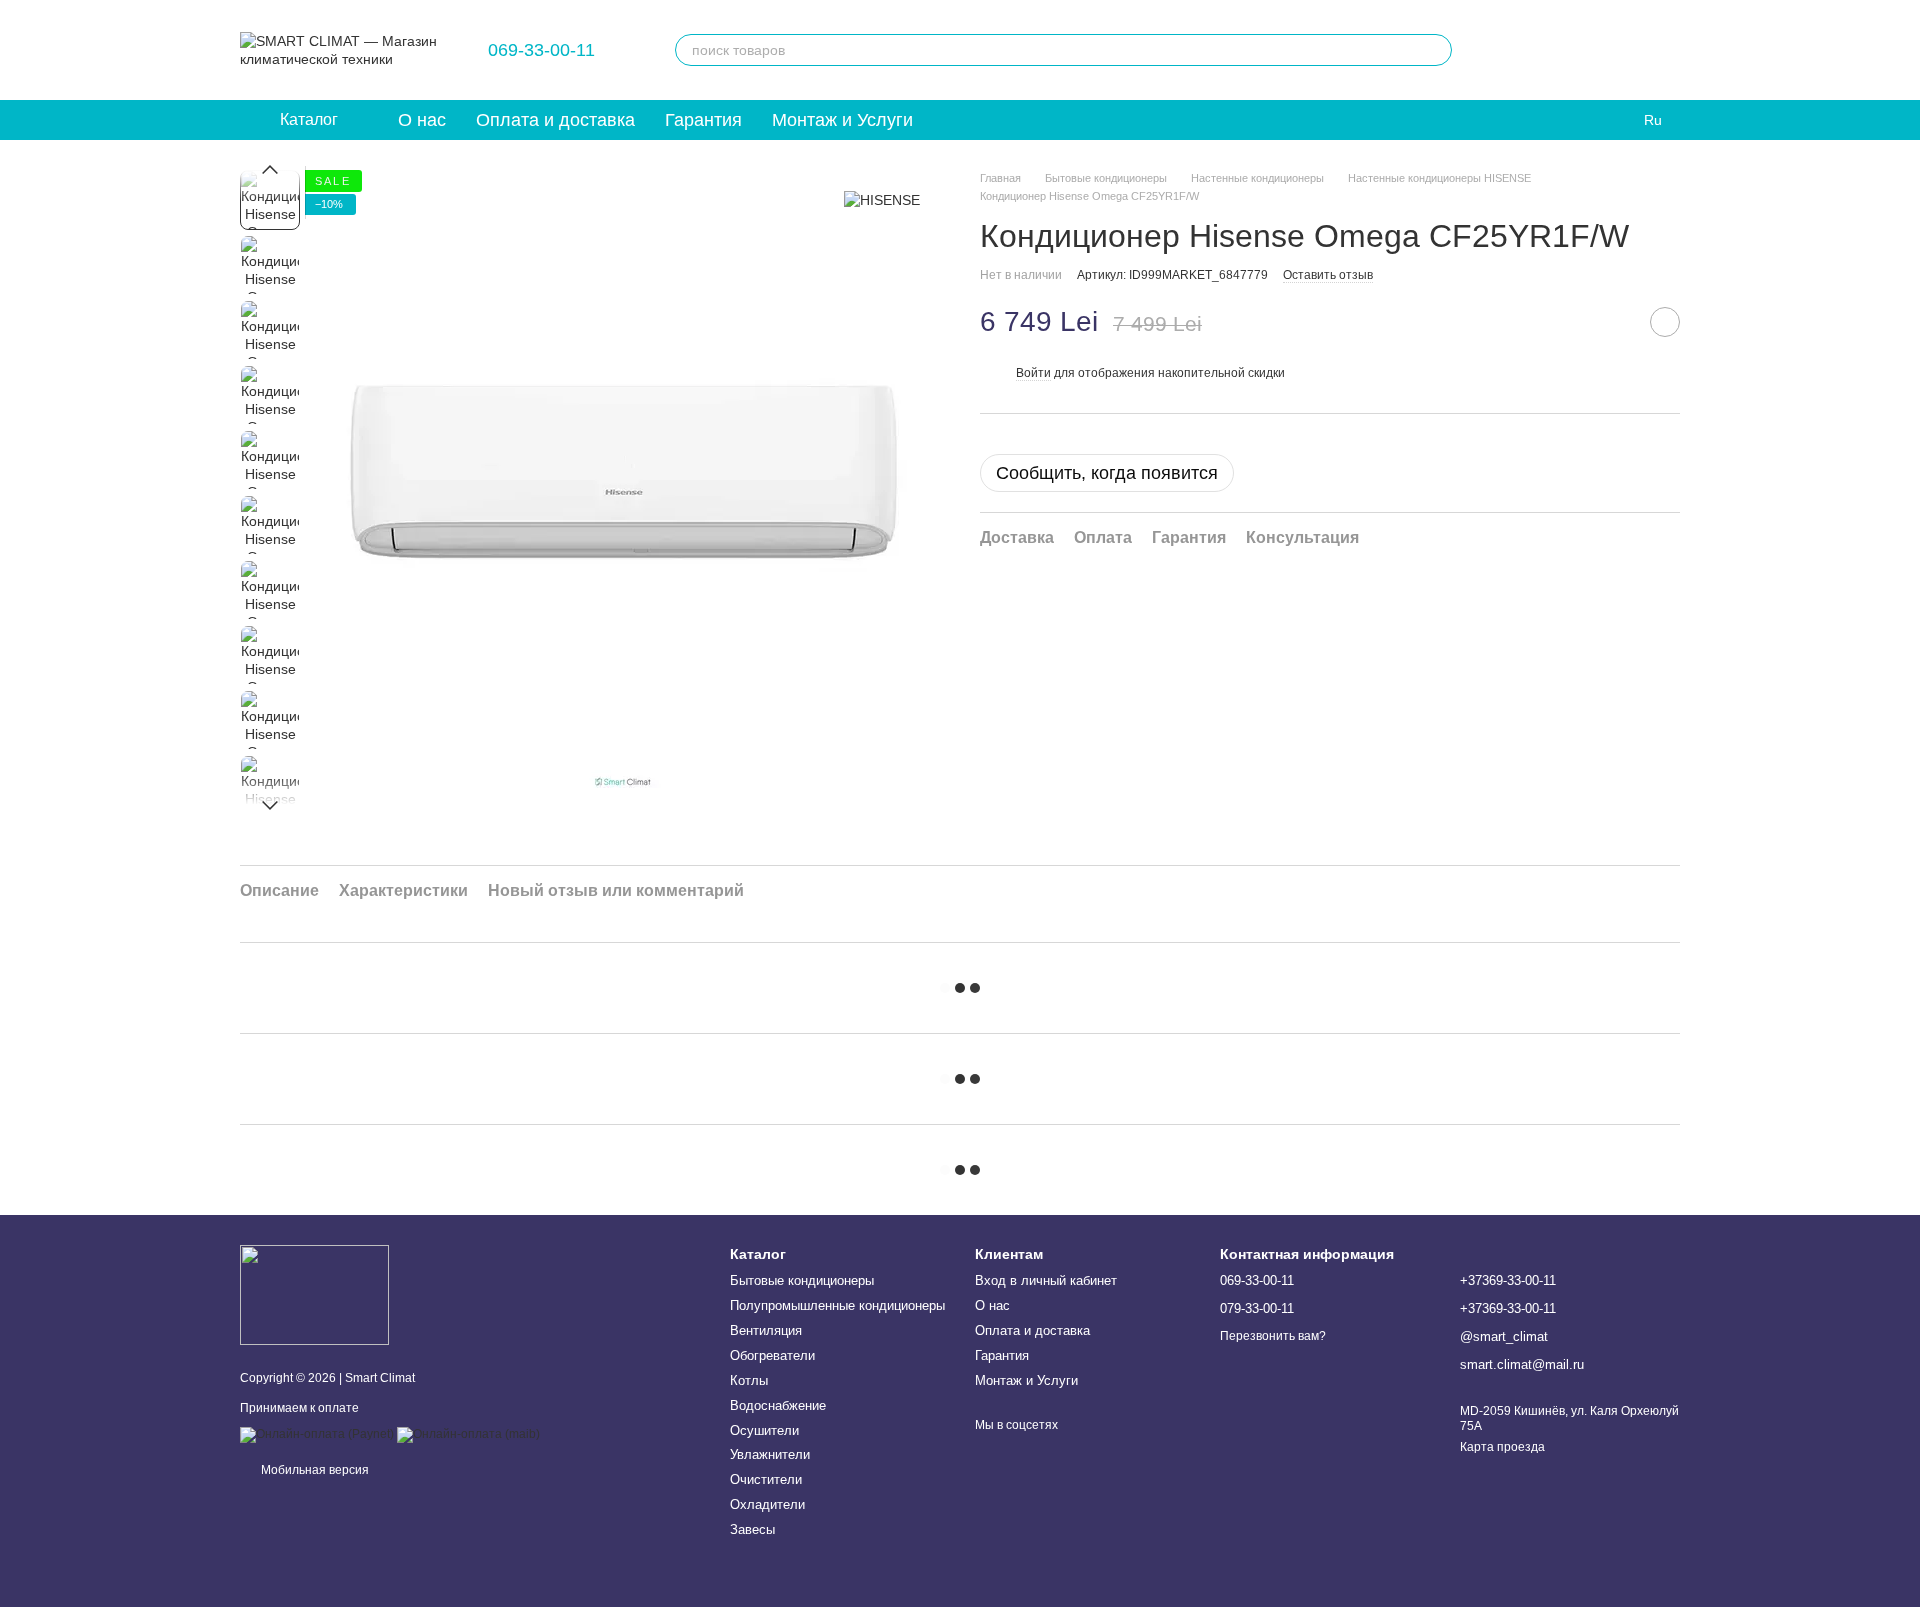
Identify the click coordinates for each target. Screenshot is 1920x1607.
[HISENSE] (882, 199)
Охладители (767, 1504)
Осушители (764, 1430)
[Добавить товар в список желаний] (1665, 322)
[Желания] (1508, 50)
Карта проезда (1502, 1447)
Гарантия (703, 120)
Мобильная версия (313, 1470)
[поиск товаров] (1436, 50)
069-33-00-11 (541, 50)
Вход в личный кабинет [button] (1046, 1280)
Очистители (766, 1479)
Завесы (752, 1529)
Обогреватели (772, 1355)
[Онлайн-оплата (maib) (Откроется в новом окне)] (468, 1434)
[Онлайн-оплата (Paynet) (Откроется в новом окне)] (317, 1434)
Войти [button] (1033, 373)
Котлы (749, 1380)
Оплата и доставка (555, 120)
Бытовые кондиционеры (802, 1280)
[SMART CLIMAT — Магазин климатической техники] (314, 1294)
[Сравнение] (1560, 50)
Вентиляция (766, 1330)
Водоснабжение (778, 1405)
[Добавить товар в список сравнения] (1615, 322)
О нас (422, 120)
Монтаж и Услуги (842, 120)
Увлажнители (770, 1454)
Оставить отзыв (1328, 275)
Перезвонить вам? (1273, 1336)
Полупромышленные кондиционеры (837, 1305)
